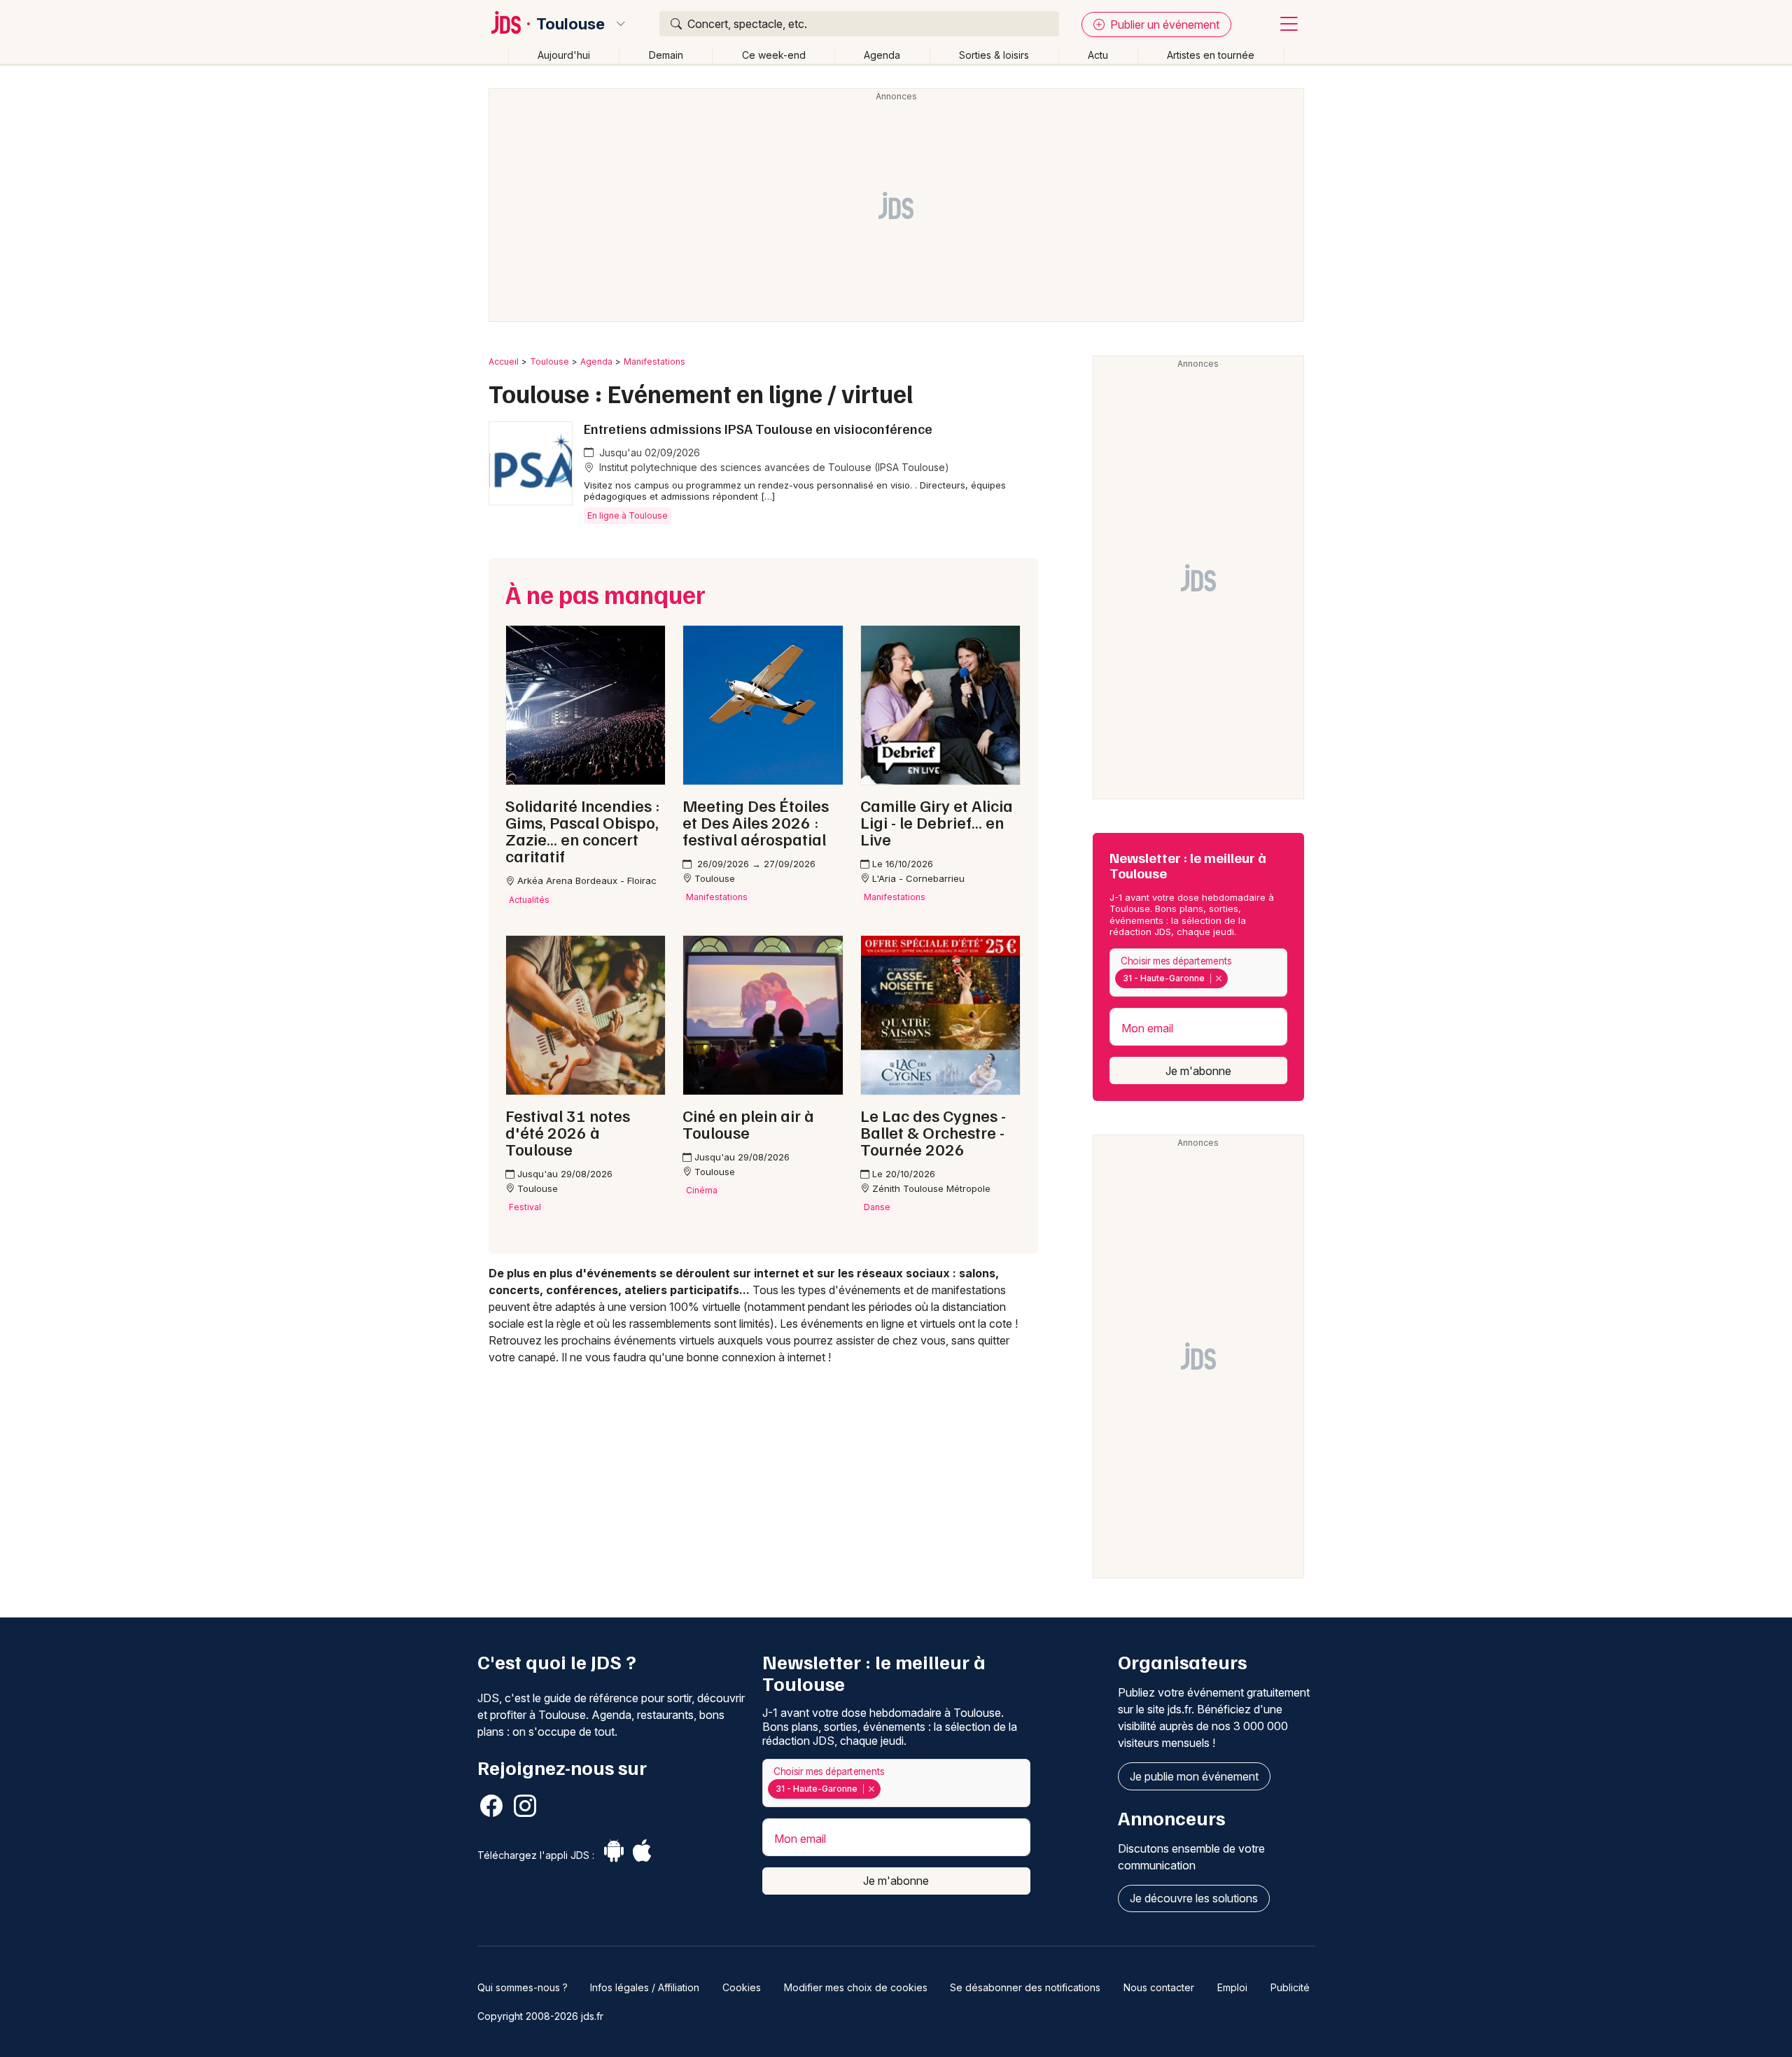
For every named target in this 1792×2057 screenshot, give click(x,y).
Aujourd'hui (564, 55)
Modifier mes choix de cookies (856, 1987)
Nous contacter (1159, 1987)
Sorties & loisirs (994, 55)
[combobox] (1198, 973)
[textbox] (1234, 978)
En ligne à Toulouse (628, 515)
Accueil (504, 361)
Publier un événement (1163, 24)
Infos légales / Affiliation (645, 1987)
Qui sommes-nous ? (523, 1987)
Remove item (1218, 978)
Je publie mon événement (1194, 1776)
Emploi (1232, 1987)
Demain (666, 55)
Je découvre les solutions (1194, 1898)
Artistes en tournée (1211, 55)
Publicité (1290, 1987)
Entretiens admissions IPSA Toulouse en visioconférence (758, 428)
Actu (1098, 55)
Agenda (882, 55)
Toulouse (570, 24)
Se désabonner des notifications (1025, 1987)
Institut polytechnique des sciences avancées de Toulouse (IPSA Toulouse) (773, 467)
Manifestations (654, 361)
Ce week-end (774, 55)
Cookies (742, 1987)
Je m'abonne (1198, 1071)
